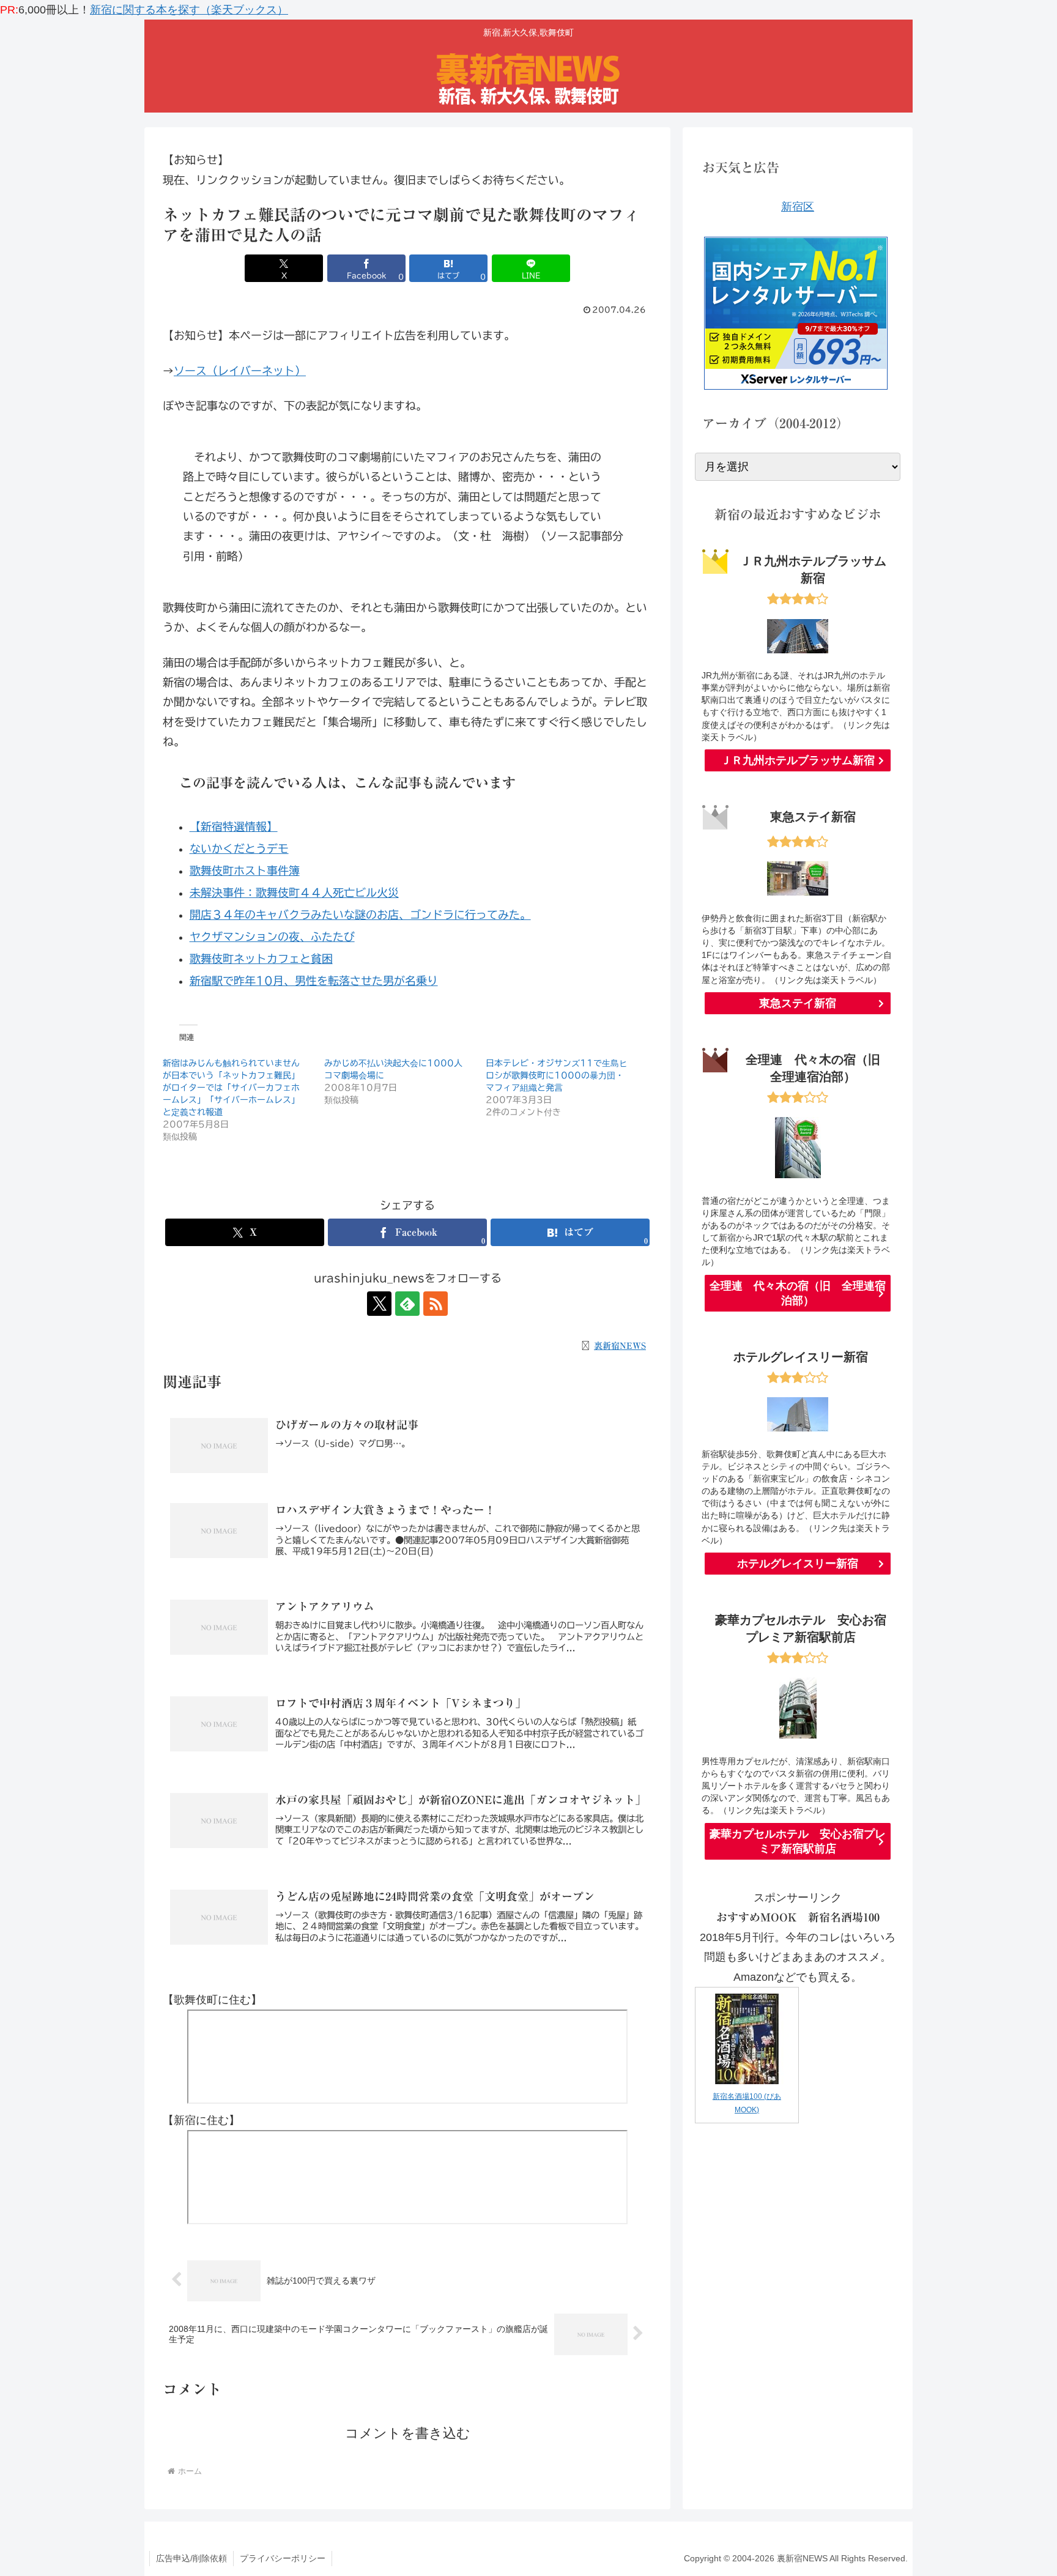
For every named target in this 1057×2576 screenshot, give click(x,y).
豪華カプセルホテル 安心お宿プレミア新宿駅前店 (798, 1841)
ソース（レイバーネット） (240, 371)
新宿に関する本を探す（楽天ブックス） (189, 10)
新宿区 (798, 207)
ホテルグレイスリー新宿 (798, 1564)
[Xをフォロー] (379, 1304)
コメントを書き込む (408, 2433)
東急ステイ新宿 (798, 1003)
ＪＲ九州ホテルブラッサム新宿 (798, 760)
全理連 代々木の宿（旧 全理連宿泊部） (798, 1293)
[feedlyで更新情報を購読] (407, 1304)
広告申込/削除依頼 (191, 2558)
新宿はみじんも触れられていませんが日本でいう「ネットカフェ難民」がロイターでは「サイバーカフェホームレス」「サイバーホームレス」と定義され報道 (231, 1088)
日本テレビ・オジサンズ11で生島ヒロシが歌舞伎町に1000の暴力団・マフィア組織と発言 (557, 1075)
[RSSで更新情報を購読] (436, 1304)
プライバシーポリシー (283, 2558)
